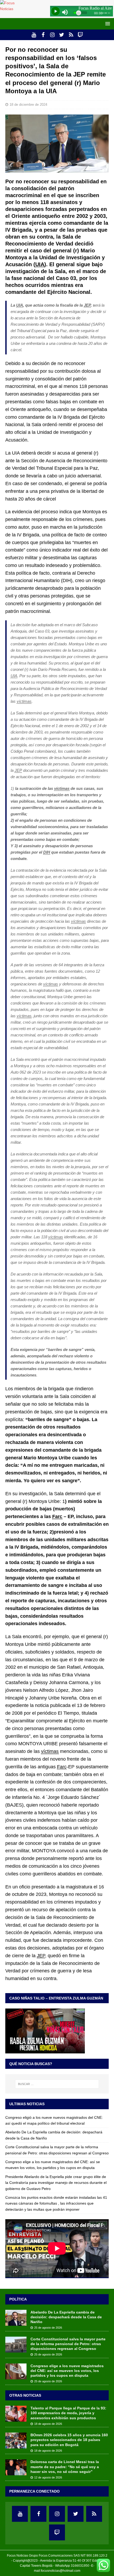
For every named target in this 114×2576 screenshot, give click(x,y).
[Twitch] (80, 35)
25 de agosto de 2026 (48, 2328)
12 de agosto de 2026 (48, 2477)
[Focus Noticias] (14, 9)
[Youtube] (34, 35)
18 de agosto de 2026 (48, 2424)
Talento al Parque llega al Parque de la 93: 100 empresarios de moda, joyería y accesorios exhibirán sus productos (68, 2413)
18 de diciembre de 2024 (28, 105)
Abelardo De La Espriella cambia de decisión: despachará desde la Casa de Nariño (66, 2317)
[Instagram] (52, 35)
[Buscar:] (57, 2084)
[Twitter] (62, 35)
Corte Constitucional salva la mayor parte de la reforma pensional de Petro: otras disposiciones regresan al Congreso (68, 2344)
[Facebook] (43, 35)
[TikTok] (71, 35)
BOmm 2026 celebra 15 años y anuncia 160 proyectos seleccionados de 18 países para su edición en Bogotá (69, 2440)
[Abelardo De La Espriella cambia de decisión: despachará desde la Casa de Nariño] (16, 2318)
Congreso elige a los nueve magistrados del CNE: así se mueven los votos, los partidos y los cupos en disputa (67, 2371)
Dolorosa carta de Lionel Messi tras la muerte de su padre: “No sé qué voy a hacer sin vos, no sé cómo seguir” (65, 2467)
